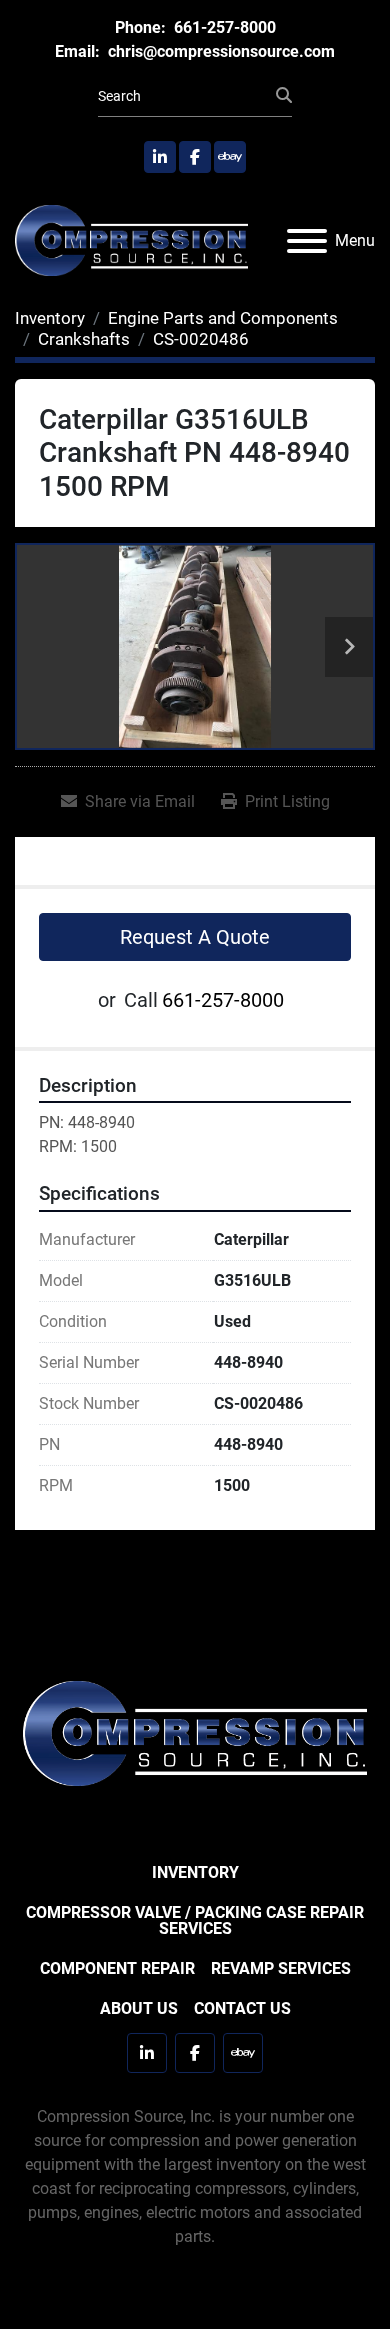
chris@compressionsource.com (219, 51)
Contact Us (242, 2008)
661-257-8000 (223, 27)
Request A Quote (195, 937)
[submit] (284, 96)
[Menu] (307, 241)
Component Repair (117, 1968)
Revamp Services (281, 1968)
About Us (139, 2008)
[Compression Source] (195, 1732)
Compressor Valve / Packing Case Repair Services (195, 1920)
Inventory (195, 1872)
